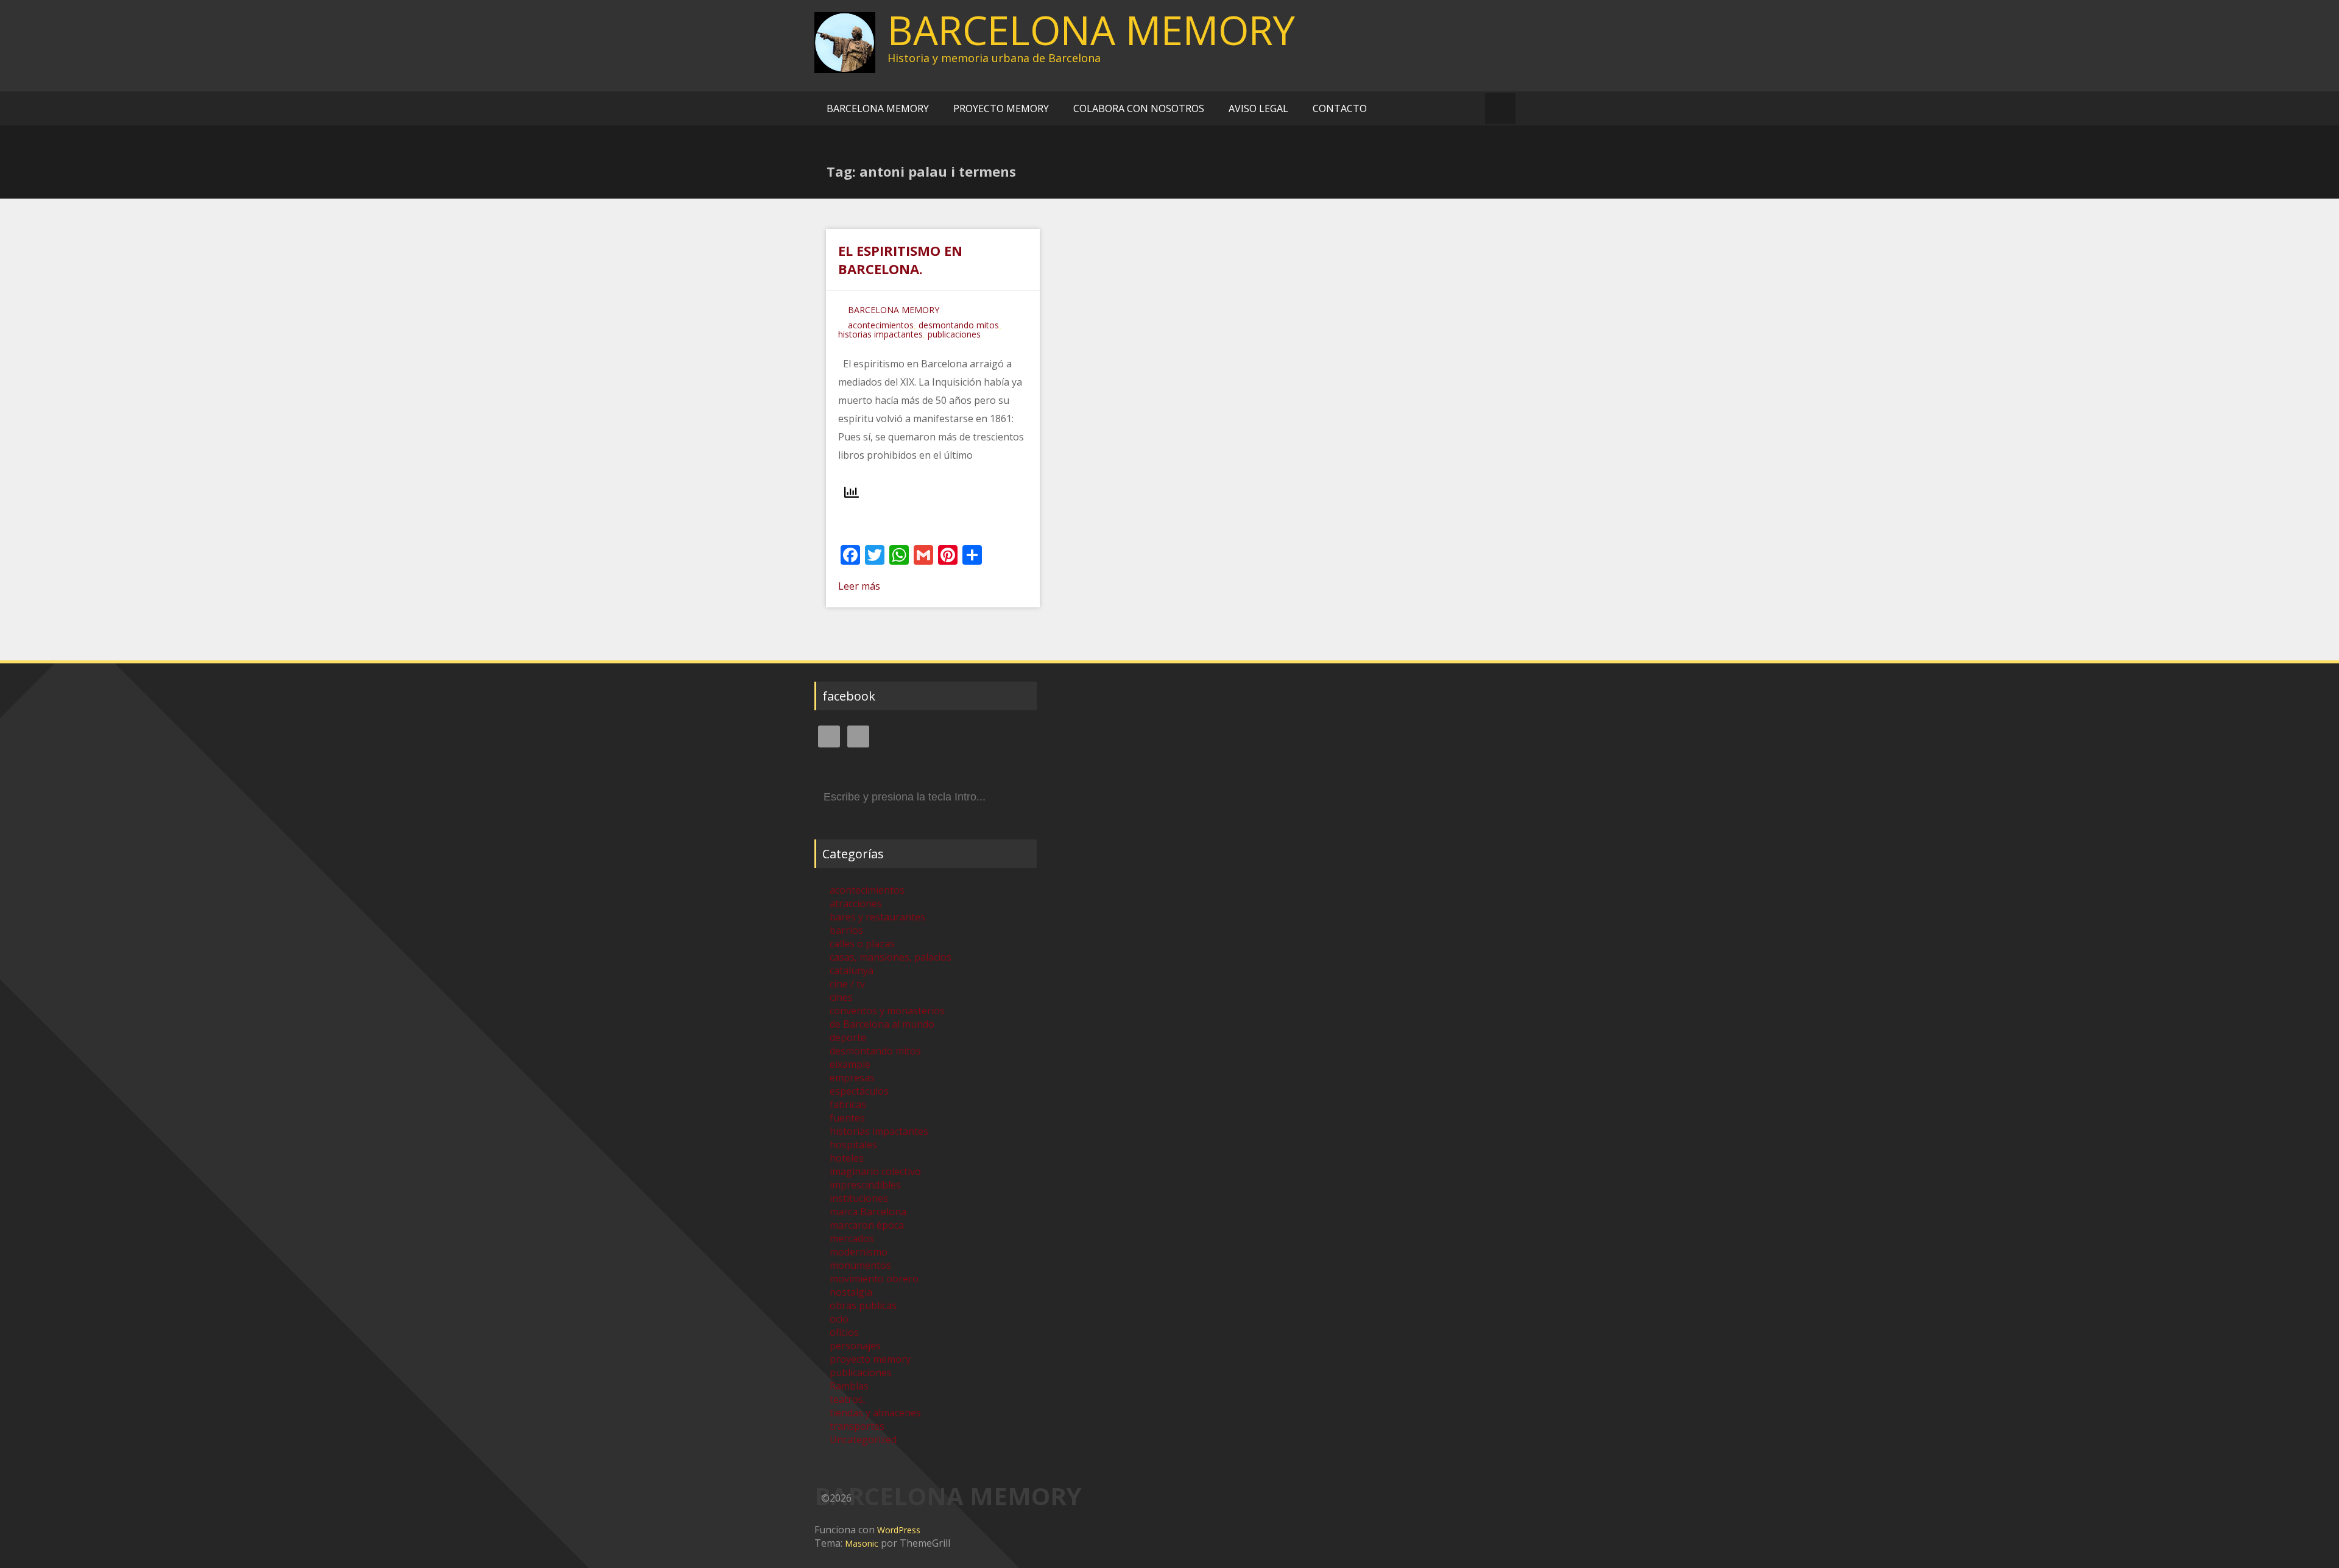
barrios (846, 930)
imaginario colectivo (875, 1171)
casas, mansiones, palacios (891, 957)
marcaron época (867, 1225)
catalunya (852, 970)
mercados (852, 1238)
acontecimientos (881, 325)
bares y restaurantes (877, 917)
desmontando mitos (959, 325)
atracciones (856, 903)
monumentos (860, 1265)
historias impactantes (880, 334)
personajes (855, 1346)
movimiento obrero (874, 1279)
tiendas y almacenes (875, 1413)
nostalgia (851, 1292)
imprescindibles (865, 1185)
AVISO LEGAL (1258, 108)
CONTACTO (1340, 108)
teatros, (848, 1399)
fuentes (847, 1118)
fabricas (848, 1104)
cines (841, 997)
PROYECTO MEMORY (1001, 108)
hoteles (847, 1158)
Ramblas (849, 1386)
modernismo (859, 1252)
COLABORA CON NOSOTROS (1139, 108)
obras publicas (863, 1305)
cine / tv (847, 984)
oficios (844, 1332)
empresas (852, 1078)
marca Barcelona (868, 1212)
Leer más (859, 586)
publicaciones (954, 334)
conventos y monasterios (887, 1011)
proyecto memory (870, 1359)
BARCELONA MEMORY (1091, 30)
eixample (850, 1064)
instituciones (859, 1198)
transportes (857, 1426)
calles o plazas (862, 944)
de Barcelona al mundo (882, 1024)
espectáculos (859, 1091)
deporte (848, 1037)
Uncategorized (863, 1439)
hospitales (853, 1145)
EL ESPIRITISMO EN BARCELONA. (900, 260)
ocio (839, 1319)
